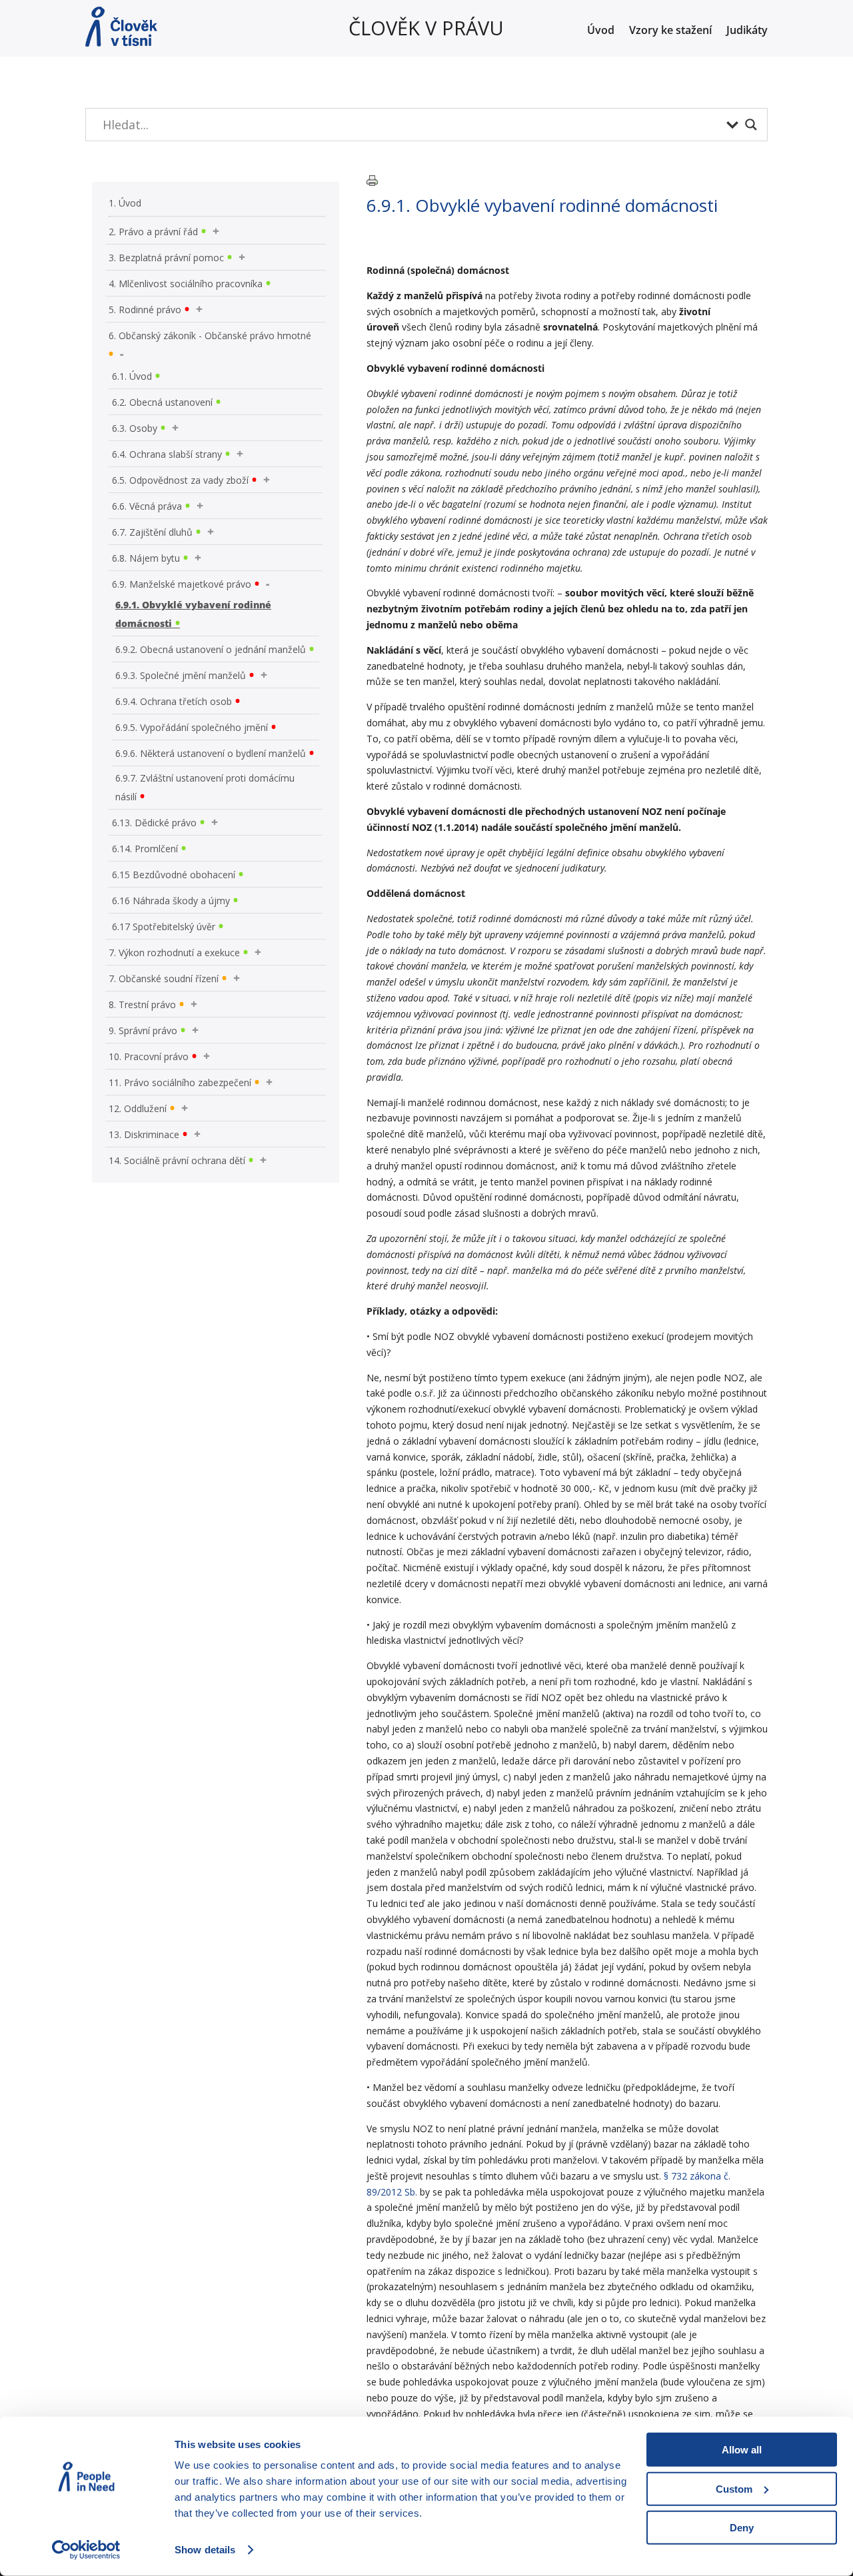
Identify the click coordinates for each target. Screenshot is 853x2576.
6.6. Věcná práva (147, 506)
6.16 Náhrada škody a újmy (171, 901)
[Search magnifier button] (751, 125)
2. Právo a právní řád (153, 232)
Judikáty (747, 31)
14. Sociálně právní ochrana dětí (177, 1160)
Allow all (742, 2450)
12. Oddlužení (138, 1108)
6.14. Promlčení (145, 849)
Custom (734, 2488)
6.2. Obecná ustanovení (162, 402)
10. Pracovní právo (149, 1056)
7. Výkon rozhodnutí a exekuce (174, 953)
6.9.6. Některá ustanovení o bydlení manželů (211, 753)
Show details (205, 2550)
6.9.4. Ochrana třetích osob (174, 701)
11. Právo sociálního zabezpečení (180, 1082)
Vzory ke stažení (670, 31)
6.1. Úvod (132, 376)
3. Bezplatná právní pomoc (166, 258)
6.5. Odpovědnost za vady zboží (180, 480)
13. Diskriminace (144, 1134)
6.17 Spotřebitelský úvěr (164, 927)
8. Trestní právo (142, 1004)
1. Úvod (125, 203)
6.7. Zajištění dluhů (152, 532)
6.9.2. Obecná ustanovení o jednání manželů (211, 649)
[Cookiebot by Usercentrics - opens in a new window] (86, 2550)
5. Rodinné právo (145, 310)
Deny (742, 2528)
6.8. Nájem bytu (146, 558)
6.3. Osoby (135, 428)
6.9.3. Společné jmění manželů (181, 675)
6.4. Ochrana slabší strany (167, 454)
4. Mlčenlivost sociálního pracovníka (186, 284)
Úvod (601, 31)
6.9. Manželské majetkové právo (182, 584)
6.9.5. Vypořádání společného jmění (192, 727)
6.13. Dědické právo (154, 823)
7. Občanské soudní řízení (164, 978)
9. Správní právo (143, 1030)
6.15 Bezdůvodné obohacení (174, 875)
